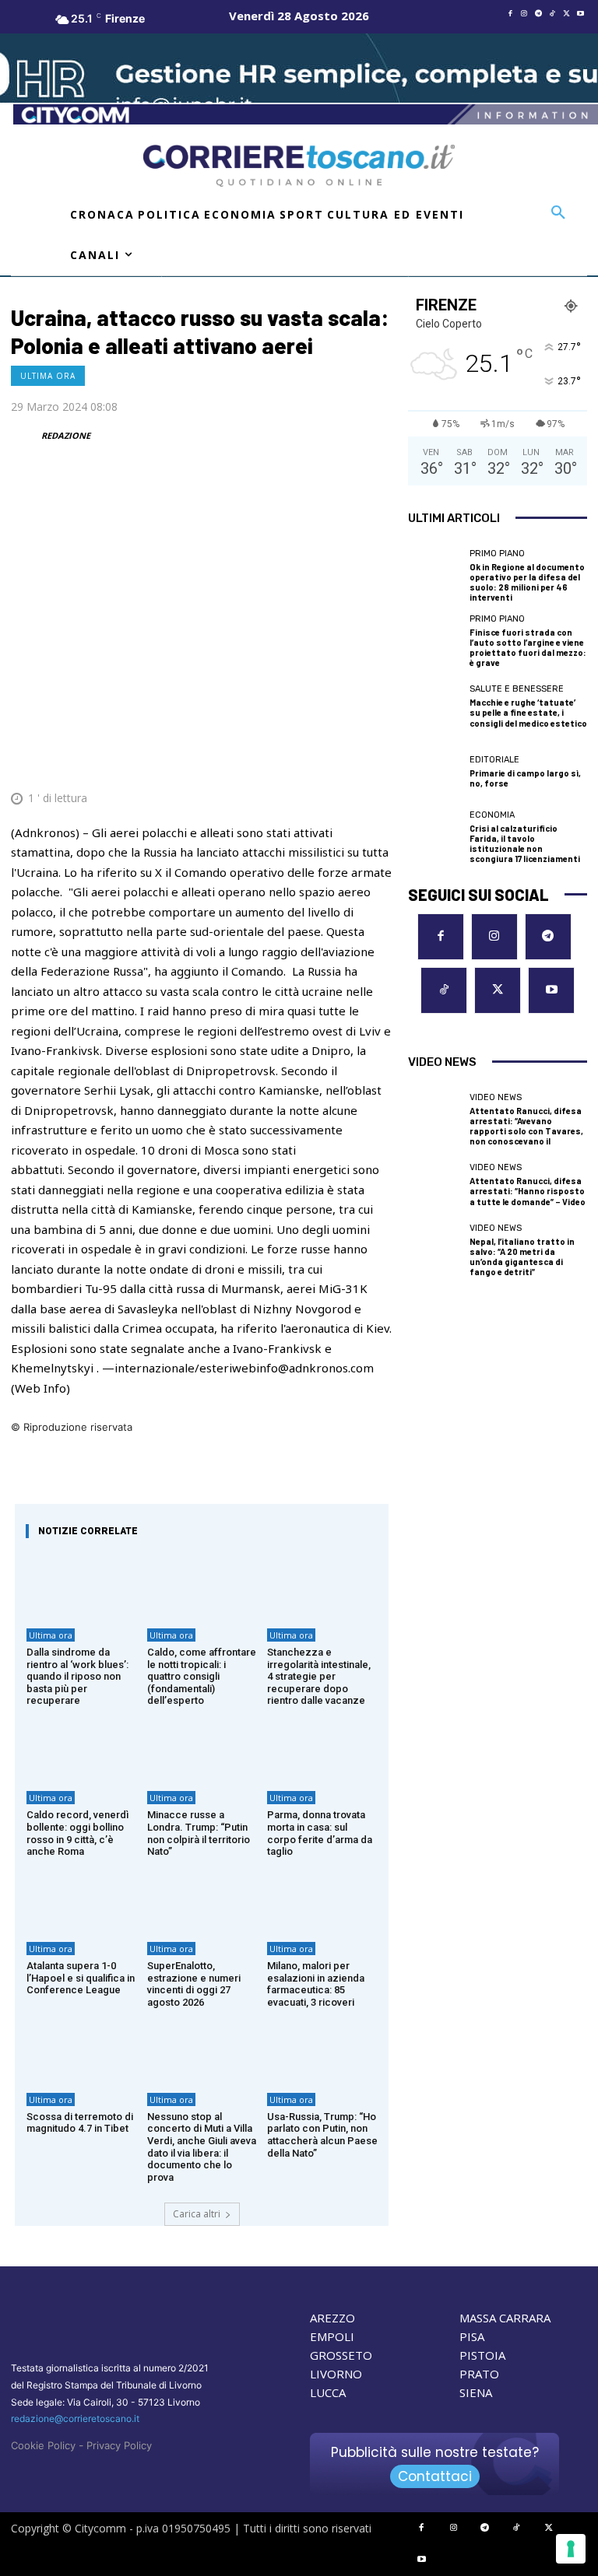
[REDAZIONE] (25, 436)
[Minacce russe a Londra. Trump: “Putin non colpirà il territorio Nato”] (202, 1747)
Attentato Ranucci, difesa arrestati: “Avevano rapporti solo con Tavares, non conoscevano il (526, 1126)
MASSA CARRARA (505, 2318)
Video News (496, 1097)
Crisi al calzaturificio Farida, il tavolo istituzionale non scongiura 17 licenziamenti (525, 844)
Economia (492, 815)
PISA (472, 2336)
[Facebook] (510, 14)
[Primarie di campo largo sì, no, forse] (435, 772)
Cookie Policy (43, 2445)
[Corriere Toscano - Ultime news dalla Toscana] (299, 166)
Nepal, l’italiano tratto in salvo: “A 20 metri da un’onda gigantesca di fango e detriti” (522, 1257)
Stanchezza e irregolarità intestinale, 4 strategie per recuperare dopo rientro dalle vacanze (319, 1676)
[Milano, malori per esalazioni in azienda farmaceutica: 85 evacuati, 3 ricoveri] (322, 1898)
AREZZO (332, 2318)
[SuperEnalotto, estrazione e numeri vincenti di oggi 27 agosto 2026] (202, 1898)
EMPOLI (332, 2336)
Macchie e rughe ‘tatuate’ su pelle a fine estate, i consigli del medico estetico (528, 712)
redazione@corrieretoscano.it (75, 2418)
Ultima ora (48, 376)
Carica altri (197, 2214)
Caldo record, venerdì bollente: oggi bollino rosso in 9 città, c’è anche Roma (77, 1833)
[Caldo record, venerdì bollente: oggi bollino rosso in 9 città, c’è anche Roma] (81, 1747)
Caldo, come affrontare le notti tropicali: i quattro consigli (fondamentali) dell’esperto (202, 1676)
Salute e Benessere (517, 689)
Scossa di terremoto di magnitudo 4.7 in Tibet (80, 2123)
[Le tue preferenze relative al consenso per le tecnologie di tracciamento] (571, 2549)
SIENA (476, 2392)
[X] (566, 14)
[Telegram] (538, 14)
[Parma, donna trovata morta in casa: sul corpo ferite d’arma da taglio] (322, 1747)
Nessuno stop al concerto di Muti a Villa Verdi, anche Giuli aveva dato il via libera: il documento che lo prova (202, 2147)
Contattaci (435, 2476)
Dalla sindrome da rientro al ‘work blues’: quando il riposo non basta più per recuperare (77, 1676)
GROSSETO (341, 2355)
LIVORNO (336, 2374)
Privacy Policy (119, 2445)
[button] (558, 213)
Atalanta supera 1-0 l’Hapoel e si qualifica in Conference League (81, 1978)
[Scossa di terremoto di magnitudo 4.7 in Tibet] (81, 2048)
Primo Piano (497, 554)
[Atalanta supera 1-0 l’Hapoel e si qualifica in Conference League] (81, 1898)
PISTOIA (482, 2355)
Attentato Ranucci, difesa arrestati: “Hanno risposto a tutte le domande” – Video (528, 1191)
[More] (376, 760)
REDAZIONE (66, 435)
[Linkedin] (339, 760)
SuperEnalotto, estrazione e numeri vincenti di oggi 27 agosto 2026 (194, 1984)
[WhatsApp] (304, 760)
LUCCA (328, 2392)
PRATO (479, 2374)
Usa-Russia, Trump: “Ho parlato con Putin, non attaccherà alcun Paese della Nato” (322, 2135)
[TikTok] (552, 14)
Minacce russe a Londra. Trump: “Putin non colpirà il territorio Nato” (199, 1833)
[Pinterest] (268, 760)
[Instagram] (524, 14)
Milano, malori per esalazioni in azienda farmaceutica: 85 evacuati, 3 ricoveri (316, 1984)
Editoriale (494, 760)
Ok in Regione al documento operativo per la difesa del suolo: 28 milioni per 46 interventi (527, 582)
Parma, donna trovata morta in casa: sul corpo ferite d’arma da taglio (320, 1833)
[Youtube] (580, 14)
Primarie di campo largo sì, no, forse (525, 778)
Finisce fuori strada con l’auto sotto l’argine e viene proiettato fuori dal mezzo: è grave (528, 648)
